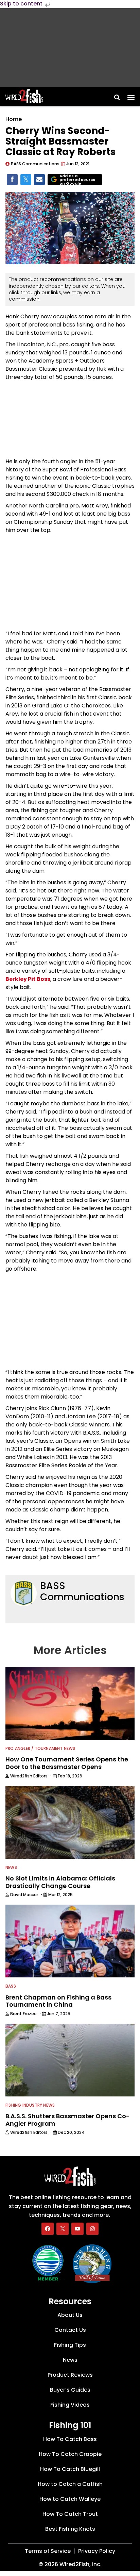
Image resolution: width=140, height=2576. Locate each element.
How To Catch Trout (70, 2514)
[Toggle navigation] (131, 95)
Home (14, 119)
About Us (70, 2315)
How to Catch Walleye (70, 2499)
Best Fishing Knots (70, 2529)
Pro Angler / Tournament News (40, 1748)
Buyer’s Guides (70, 2390)
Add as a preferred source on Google (77, 180)
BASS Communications (82, 1592)
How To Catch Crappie (70, 2454)
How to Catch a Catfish (70, 2484)
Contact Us (70, 2330)
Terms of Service (48, 2551)
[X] (63, 2228)
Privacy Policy (97, 2551)
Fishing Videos (70, 2405)
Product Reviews (70, 2375)
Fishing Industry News (30, 2105)
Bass (11, 1986)
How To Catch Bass (70, 2439)
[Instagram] (92, 2228)
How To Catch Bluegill (70, 2469)
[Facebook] (48, 2228)
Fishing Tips (70, 2345)
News (11, 1867)
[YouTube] (77, 2228)
